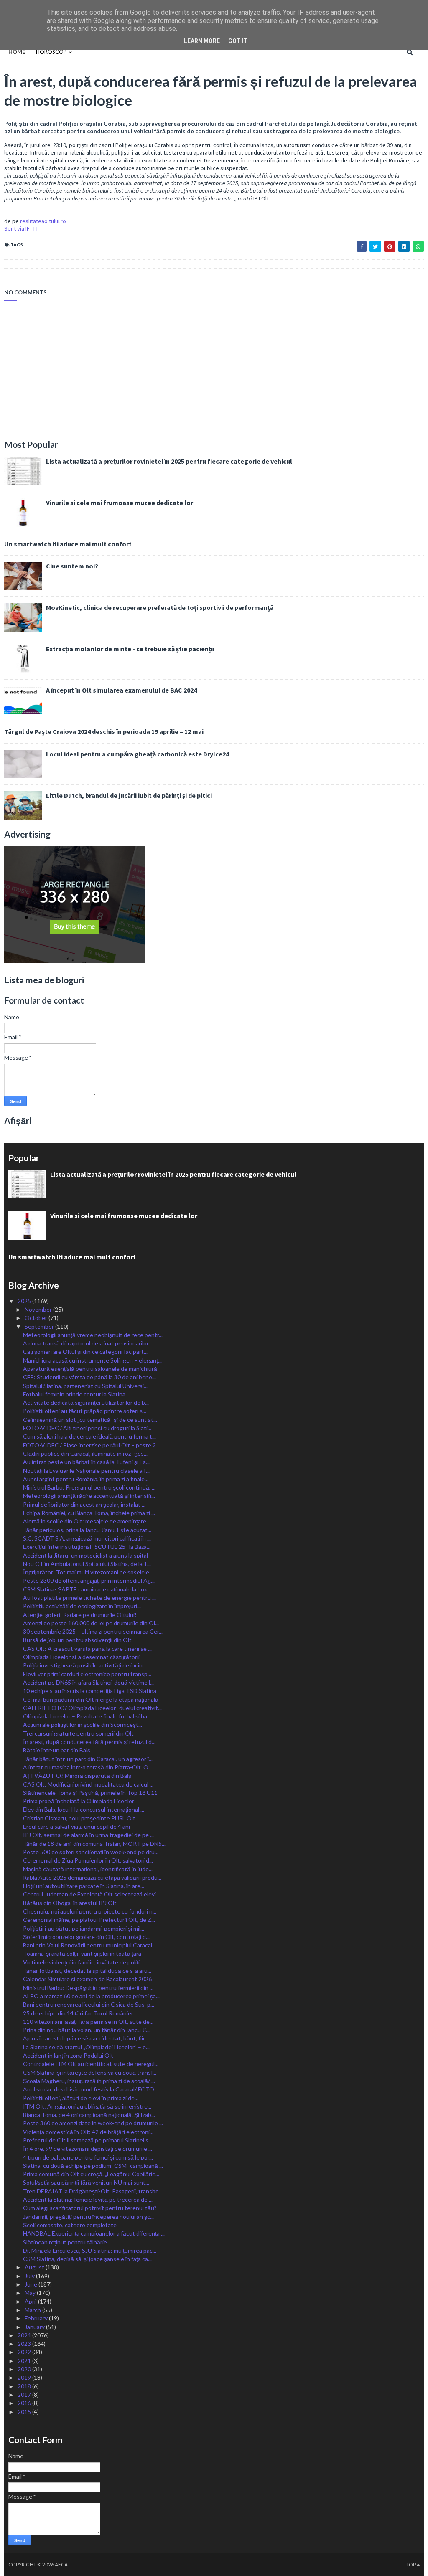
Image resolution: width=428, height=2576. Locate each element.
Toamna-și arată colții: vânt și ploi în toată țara (82, 1953)
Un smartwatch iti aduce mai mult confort (68, 544)
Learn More (202, 41)
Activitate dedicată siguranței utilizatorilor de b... (86, 1402)
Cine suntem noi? (72, 566)
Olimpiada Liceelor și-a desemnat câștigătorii (81, 1657)
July (30, 2276)
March (33, 2310)
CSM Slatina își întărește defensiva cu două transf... (90, 2072)
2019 (25, 2377)
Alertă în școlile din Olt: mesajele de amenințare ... (87, 1521)
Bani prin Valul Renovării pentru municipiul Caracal (88, 1945)
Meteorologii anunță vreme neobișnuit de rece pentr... (93, 1335)
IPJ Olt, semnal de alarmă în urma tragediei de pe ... (88, 1835)
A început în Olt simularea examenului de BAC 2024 (121, 690)
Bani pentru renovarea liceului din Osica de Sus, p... (89, 2004)
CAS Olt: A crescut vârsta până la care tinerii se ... (87, 1648)
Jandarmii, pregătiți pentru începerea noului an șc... (88, 2217)
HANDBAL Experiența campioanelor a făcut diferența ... (94, 2233)
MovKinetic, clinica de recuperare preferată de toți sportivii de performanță (160, 607)
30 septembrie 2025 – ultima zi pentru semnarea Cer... (93, 1631)
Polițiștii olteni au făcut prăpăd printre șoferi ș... (85, 1411)
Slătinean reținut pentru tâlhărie (65, 2242)
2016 (25, 2403)
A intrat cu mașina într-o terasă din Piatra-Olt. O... (88, 1767)
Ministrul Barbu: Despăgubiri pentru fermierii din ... (88, 1988)
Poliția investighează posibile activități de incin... (85, 1665)
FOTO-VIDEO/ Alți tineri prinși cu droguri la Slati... (87, 1428)
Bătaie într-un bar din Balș (57, 1750)
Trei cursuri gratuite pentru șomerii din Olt (78, 1733)
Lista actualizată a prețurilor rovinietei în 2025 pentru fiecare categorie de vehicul (169, 461)
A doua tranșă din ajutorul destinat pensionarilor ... (88, 1343)
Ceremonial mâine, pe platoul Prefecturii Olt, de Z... (89, 1920)
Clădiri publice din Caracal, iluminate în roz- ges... (85, 1453)
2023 (25, 2344)
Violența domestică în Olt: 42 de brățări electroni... (88, 2132)
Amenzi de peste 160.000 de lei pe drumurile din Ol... (91, 1623)
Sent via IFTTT (21, 228)
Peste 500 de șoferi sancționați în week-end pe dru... (91, 1852)
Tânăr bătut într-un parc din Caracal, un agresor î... (88, 1759)
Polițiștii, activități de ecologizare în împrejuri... (82, 1606)
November (39, 1309)
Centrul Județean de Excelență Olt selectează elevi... (91, 1894)
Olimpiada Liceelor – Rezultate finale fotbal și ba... (87, 1716)
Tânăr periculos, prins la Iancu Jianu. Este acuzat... (87, 1530)
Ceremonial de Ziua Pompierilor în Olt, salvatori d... (88, 1860)
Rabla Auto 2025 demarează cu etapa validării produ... (92, 1877)
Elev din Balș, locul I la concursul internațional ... (84, 1809)
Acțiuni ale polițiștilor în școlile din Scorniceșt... (83, 1725)
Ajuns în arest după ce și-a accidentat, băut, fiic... (86, 2038)
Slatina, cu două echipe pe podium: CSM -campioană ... (93, 2166)
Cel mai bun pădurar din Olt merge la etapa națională (91, 1699)
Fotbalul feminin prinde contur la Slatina (74, 1394)
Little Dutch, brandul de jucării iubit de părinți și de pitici (129, 795)
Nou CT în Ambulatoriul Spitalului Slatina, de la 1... (87, 1564)
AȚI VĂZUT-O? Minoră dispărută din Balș (77, 1775)
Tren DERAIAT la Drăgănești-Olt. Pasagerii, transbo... (93, 2191)
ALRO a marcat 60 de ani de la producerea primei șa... (91, 1996)
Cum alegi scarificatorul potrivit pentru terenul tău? (90, 2208)
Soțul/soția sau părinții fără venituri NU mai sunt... (86, 2182)
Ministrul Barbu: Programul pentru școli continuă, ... (89, 1487)
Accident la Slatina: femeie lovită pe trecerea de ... (88, 2199)
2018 (25, 2386)
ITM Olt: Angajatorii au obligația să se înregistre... (87, 2106)
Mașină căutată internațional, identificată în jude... (88, 1869)
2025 (25, 1301)
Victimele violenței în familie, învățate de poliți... (83, 1962)
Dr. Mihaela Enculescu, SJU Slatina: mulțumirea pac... (90, 2250)
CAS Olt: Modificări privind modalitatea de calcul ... (88, 1784)
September (40, 1326)
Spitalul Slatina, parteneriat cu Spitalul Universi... (85, 1386)
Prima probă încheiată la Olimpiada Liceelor (79, 1801)
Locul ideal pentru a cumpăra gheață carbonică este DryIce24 (138, 754)
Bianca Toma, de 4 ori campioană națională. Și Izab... (89, 2115)
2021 (25, 2361)
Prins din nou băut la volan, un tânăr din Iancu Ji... (86, 2030)
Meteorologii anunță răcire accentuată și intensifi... (89, 1496)
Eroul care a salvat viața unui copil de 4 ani (76, 1826)
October (37, 1318)
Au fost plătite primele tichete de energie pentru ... (89, 1598)
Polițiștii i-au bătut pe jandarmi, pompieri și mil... (84, 1928)
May (31, 2293)
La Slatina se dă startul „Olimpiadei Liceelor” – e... (86, 2047)
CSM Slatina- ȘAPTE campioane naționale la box (85, 1589)
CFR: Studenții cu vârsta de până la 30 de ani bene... (89, 1377)
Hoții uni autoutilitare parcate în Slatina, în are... (84, 1886)
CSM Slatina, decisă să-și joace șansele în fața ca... (87, 2259)
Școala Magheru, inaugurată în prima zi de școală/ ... (89, 2081)
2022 (25, 2352)
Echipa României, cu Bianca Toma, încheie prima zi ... (89, 1513)
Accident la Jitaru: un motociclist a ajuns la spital (85, 1555)
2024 (25, 2335)
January (35, 2327)
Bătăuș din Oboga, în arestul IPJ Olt (70, 1903)
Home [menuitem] (17, 52)
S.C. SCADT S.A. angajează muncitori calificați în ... (87, 1538)
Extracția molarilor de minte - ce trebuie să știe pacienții (130, 649)
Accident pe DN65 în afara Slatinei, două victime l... (88, 1682)
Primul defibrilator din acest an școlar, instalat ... (84, 1504)
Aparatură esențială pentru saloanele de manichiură (90, 1369)
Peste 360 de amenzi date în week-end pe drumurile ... (93, 2123)
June (32, 2284)
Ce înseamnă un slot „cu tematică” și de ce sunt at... (90, 1420)
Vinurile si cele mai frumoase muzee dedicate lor (120, 503)
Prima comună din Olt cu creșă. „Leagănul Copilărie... (91, 2174)
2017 (25, 2395)
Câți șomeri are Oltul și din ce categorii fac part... (85, 1351)
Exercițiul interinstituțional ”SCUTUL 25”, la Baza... (87, 1547)
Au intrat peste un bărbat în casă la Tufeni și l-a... (86, 1462)
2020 (25, 2369)
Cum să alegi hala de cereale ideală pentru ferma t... (89, 1436)
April (31, 2301)
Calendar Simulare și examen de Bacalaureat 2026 (87, 1979)
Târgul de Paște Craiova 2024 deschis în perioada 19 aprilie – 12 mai (104, 731)
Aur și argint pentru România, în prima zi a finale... (86, 1479)
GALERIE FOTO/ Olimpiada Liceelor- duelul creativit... (92, 1708)
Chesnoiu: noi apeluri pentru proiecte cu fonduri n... (90, 1911)
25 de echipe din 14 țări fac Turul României (78, 2013)
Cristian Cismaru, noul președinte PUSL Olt (79, 1818)
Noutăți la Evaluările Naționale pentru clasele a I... (86, 1471)
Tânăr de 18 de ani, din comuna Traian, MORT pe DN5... (94, 1844)
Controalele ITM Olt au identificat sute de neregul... (91, 2064)
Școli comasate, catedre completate (70, 2225)
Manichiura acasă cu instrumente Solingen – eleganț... (92, 1360)
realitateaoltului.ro (43, 221)
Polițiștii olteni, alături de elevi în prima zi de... (81, 2098)
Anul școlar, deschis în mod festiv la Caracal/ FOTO (89, 2089)
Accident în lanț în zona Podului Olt (68, 2055)
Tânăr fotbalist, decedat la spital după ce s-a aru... (87, 1971)
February (37, 2318)
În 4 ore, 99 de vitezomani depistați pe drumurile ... (88, 2148)
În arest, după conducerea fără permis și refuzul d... (89, 1742)
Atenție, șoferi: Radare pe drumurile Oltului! (80, 1615)
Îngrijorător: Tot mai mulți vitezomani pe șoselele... (88, 1572)
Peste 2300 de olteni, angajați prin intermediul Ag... (89, 1580)
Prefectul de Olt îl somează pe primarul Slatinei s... (88, 2140)
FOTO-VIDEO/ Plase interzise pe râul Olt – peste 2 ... (92, 1445)
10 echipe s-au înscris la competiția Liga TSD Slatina (90, 1691)
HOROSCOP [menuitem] (51, 52)
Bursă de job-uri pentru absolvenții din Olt (77, 1640)
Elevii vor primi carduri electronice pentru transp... (87, 1674)
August (35, 2267)
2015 (25, 2412)
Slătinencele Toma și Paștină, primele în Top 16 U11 (90, 1793)
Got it (238, 41)
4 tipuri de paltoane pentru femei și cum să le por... (88, 2157)
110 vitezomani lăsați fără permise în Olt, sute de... (88, 2021)
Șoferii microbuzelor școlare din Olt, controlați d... (86, 1937)
